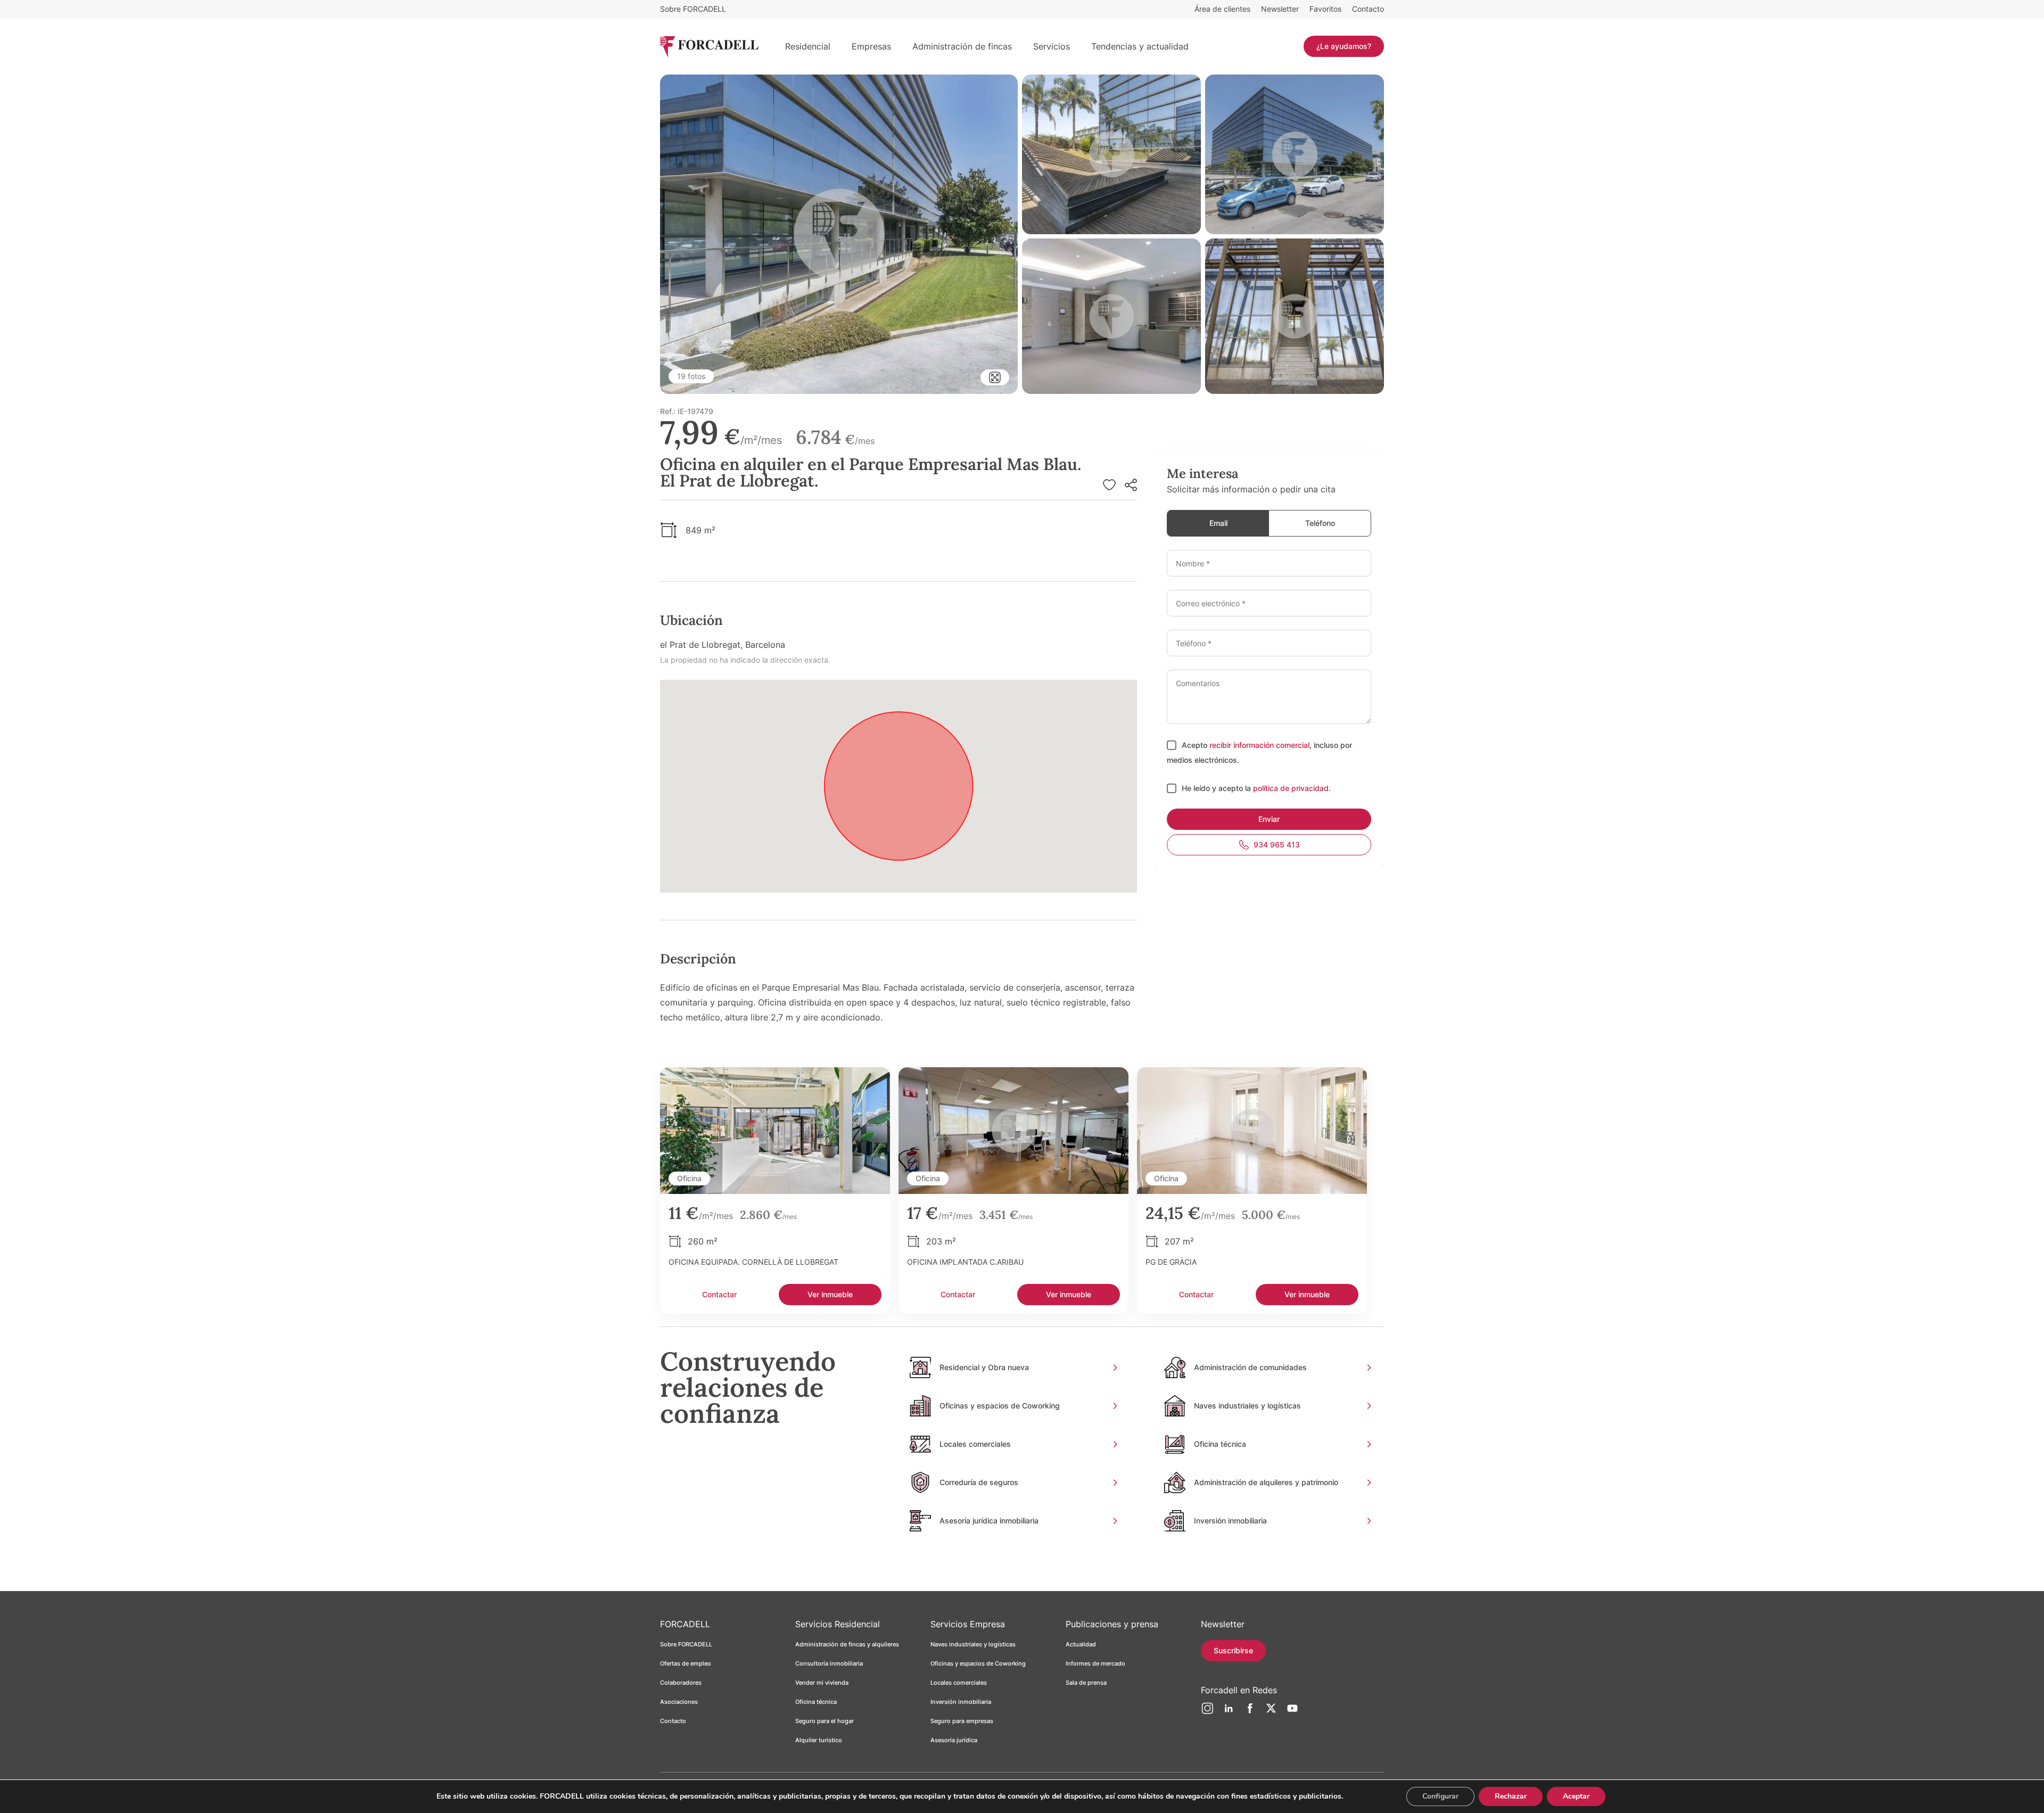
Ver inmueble (830, 1294)
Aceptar (1576, 1796)
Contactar (719, 1294)
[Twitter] (1271, 1712)
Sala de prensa (1086, 1683)
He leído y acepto (1213, 788)
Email (1218, 523)
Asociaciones (679, 1702)
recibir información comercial (1259, 745)
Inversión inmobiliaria (961, 1702)
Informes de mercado (1095, 1663)
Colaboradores (681, 1683)
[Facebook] (1250, 1712)
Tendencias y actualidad (1140, 46)
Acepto (1196, 745)
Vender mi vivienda (822, 1683)
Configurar (1440, 1796)
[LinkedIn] (1229, 1712)
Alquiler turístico (819, 1740)
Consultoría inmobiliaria (829, 1663)
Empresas (871, 46)
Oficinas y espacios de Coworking (978, 1663)
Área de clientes (1222, 9)
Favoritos (1325, 9)
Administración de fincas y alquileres (847, 1644)
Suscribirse (1233, 1650)
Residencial (808, 46)
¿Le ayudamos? (1344, 46)
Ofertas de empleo (686, 1663)
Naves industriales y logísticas (973, 1644)
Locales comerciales (959, 1683)
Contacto (1368, 9)
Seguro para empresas (962, 1721)
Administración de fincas (962, 46)
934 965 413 (1277, 844)
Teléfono (1320, 523)
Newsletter (1280, 9)
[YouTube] (1292, 1712)
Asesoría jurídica (954, 1740)
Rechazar (1511, 1796)
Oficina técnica (816, 1702)
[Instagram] (1207, 1712)
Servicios (1052, 46)
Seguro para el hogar (825, 1721)
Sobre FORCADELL (693, 9)
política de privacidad (1291, 788)
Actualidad (1081, 1644)
